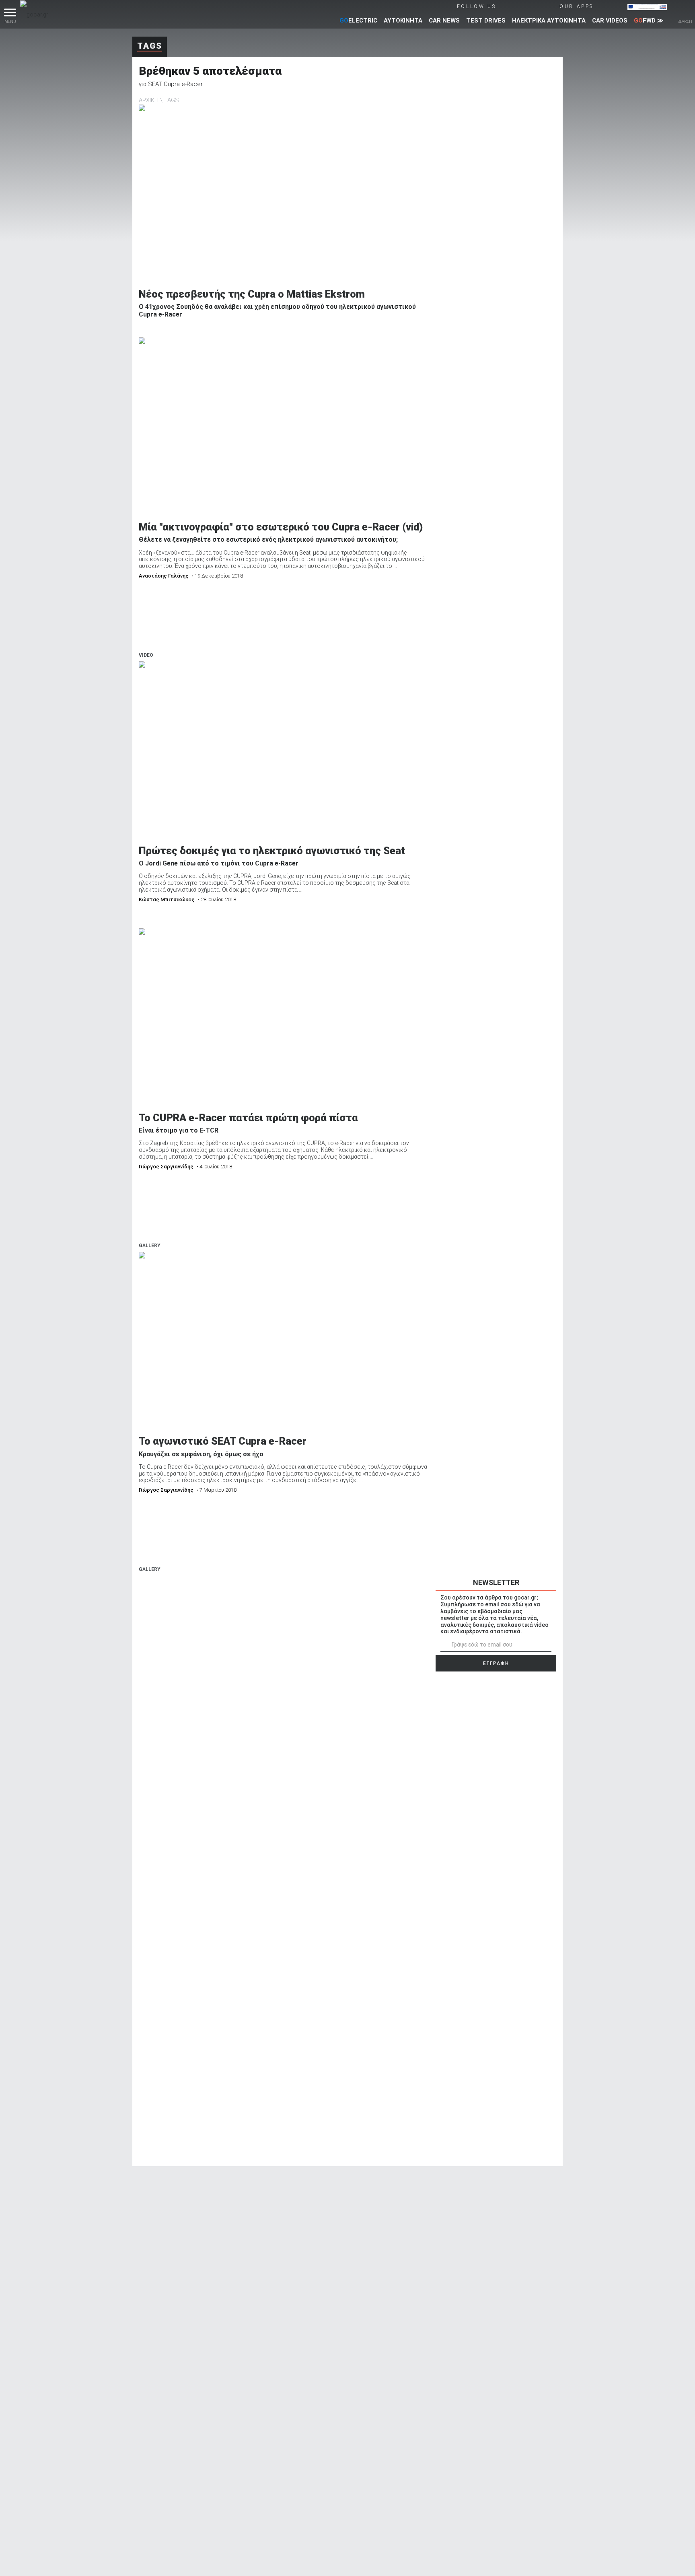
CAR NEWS (444, 21)
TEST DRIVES (486, 21)
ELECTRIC (358, 21)
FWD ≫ (649, 21)
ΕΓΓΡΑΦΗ (496, 1663)
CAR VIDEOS (610, 21)
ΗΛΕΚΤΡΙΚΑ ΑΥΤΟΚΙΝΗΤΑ (549, 21)
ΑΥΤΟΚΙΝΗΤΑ (403, 21)
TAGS (172, 100)
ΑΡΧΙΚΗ (149, 100)
